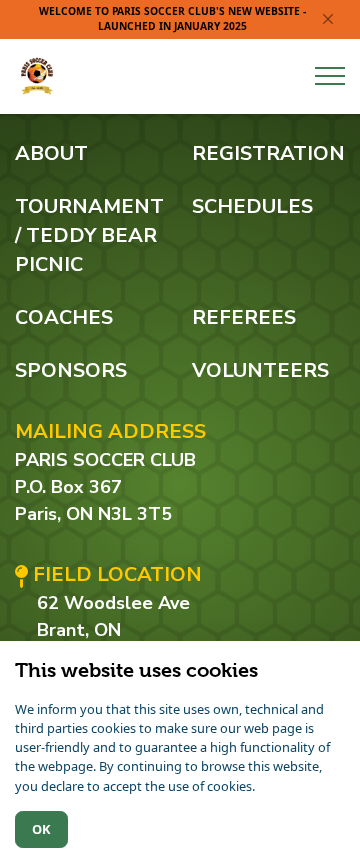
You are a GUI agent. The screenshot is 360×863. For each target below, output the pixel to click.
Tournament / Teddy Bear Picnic (89, 235)
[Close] (328, 19)
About (51, 153)
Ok (41, 829)
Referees (244, 317)
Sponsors (71, 370)
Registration (268, 153)
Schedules (252, 206)
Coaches (64, 317)
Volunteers (260, 370)
